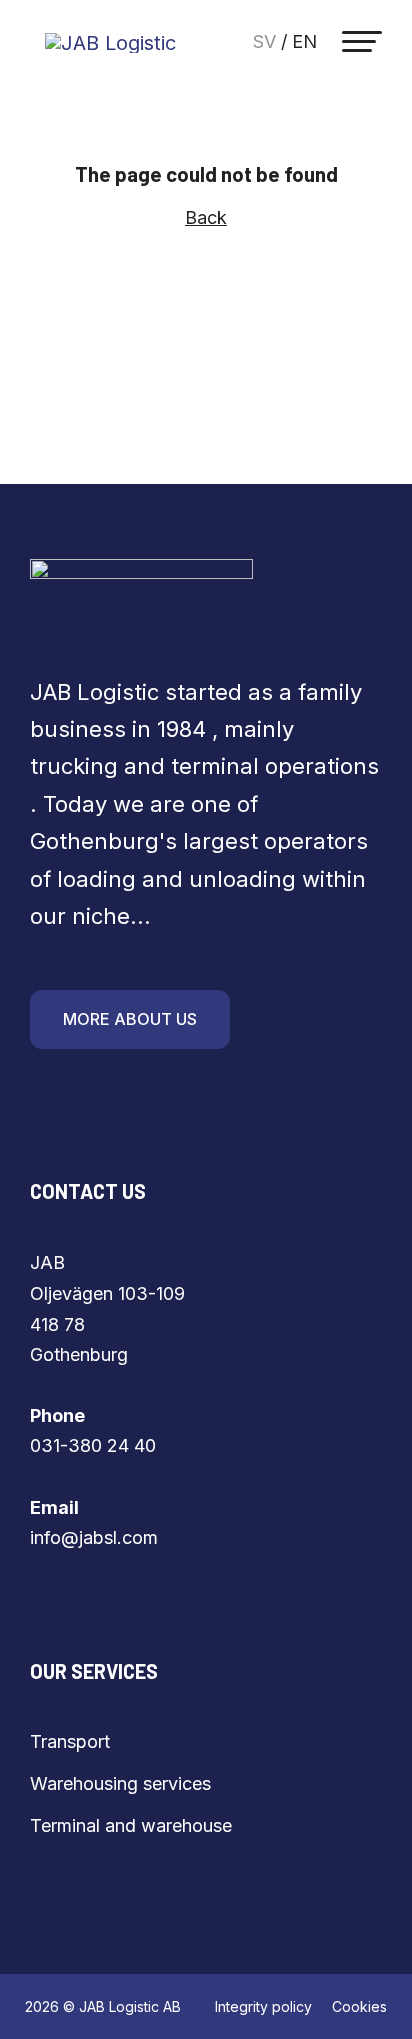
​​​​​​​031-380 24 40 (93, 1445)
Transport (70, 1741)
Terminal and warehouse (131, 1825)
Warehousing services (120, 1783)
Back (206, 217)
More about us (130, 1019)
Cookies (359, 2006)
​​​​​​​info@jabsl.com (94, 1537)
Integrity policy (263, 2006)
